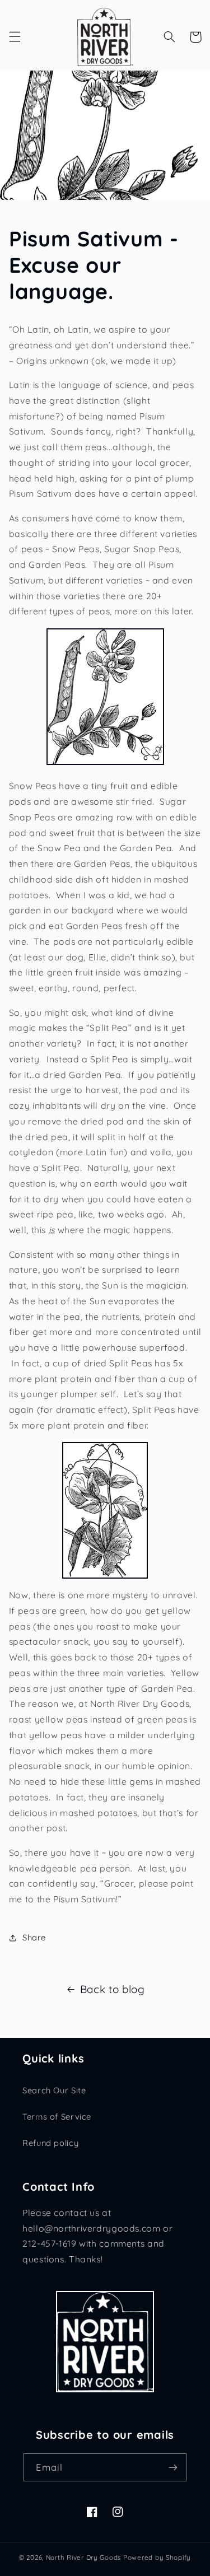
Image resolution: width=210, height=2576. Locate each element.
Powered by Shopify (157, 2557)
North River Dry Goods (83, 2557)
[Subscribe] (173, 2467)
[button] (15, 37)
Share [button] (34, 1937)
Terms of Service (57, 2117)
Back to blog (113, 1989)
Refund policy (50, 2143)
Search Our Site (54, 2090)
